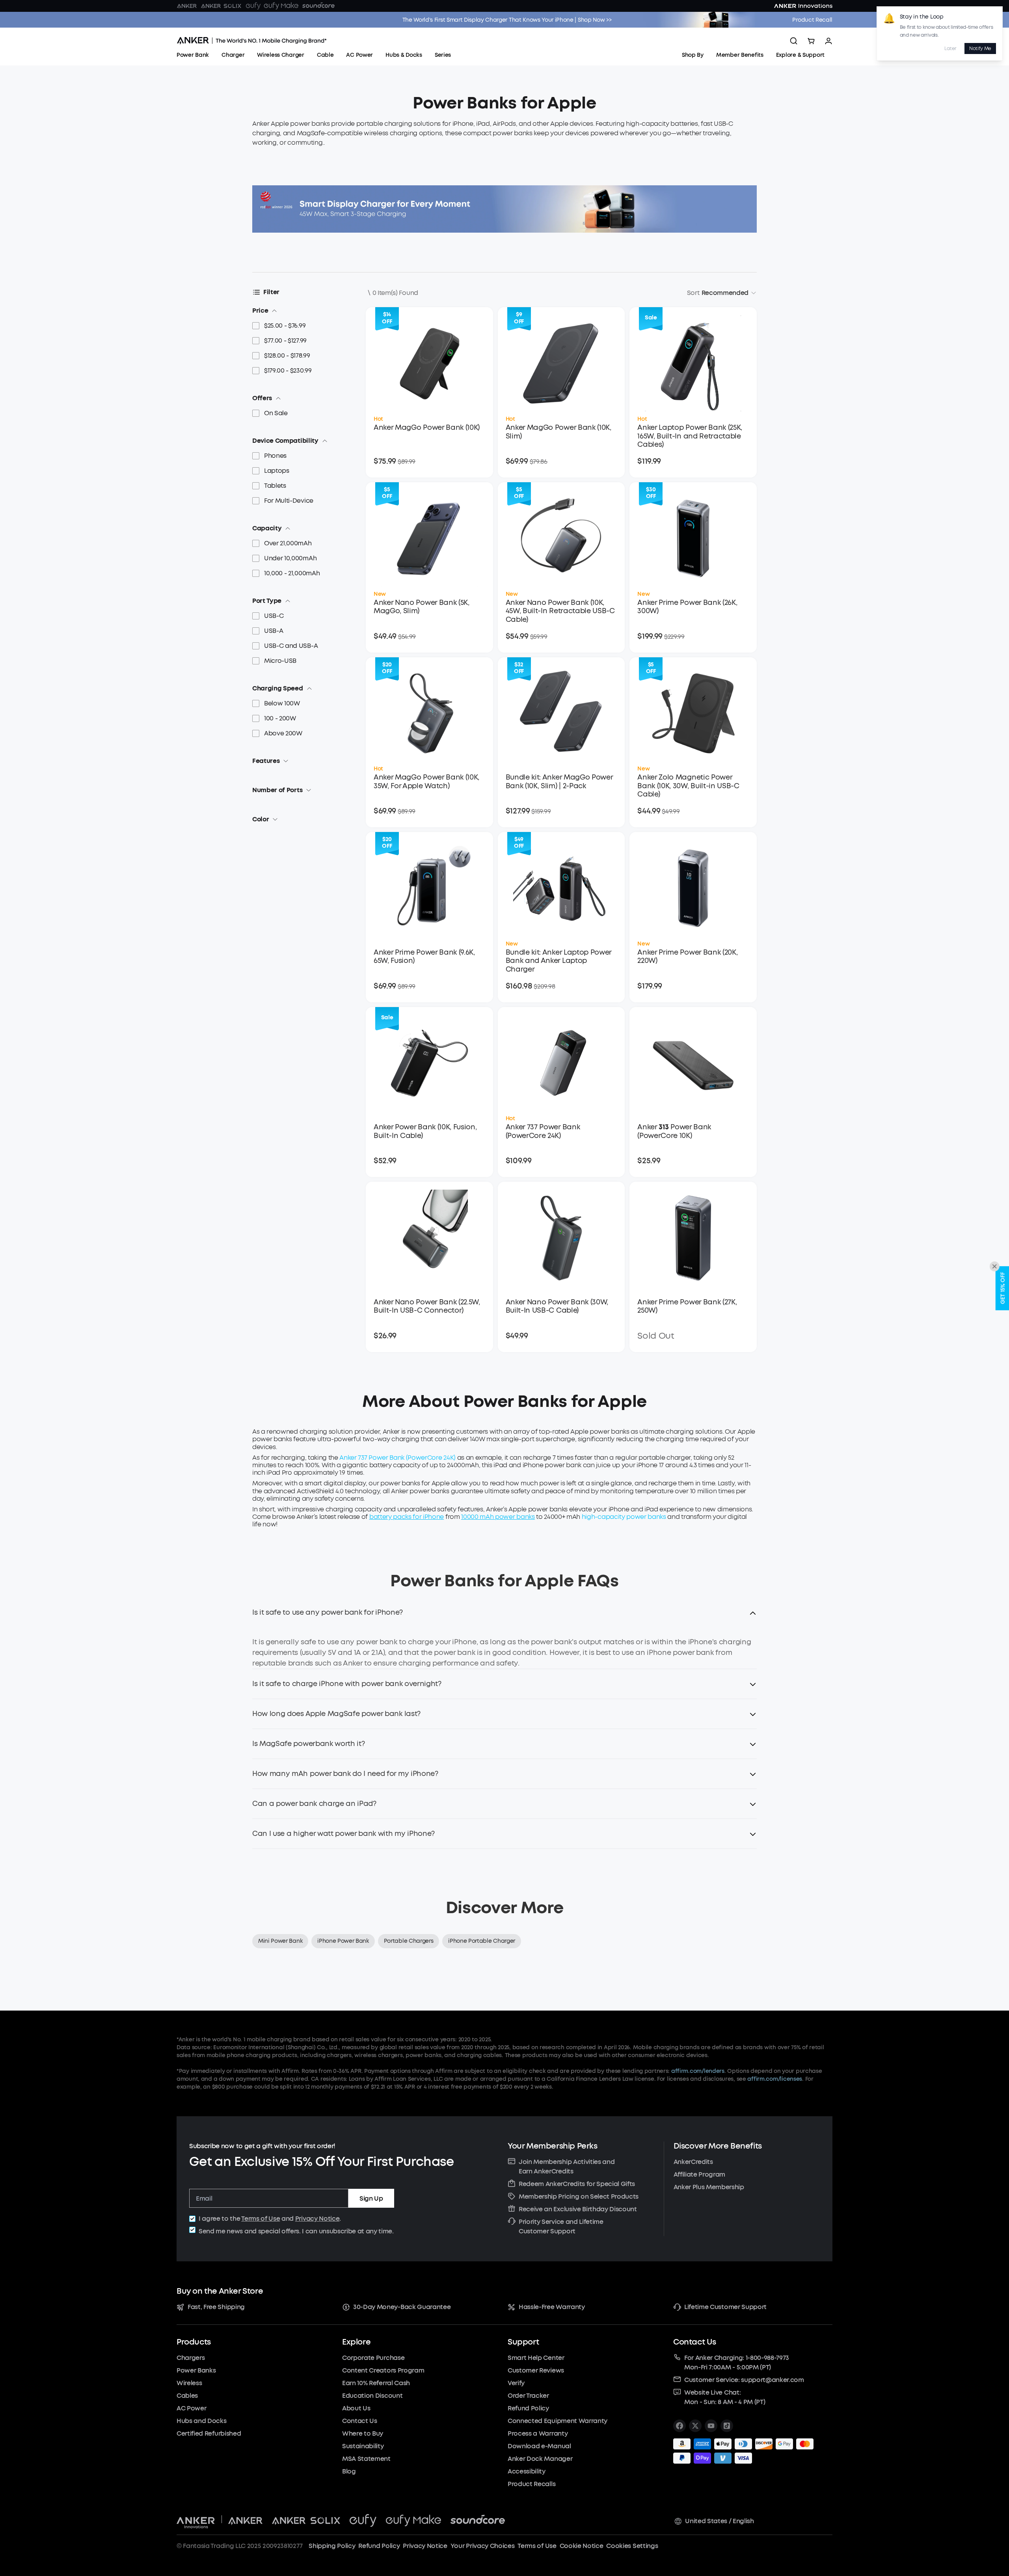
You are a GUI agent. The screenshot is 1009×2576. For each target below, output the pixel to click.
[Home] (252, 41)
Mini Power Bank (280, 1941)
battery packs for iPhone (407, 1517)
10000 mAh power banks (498, 1517)
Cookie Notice (582, 2546)
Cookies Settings (632, 2546)
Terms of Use (261, 2219)
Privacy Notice (317, 2219)
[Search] (794, 41)
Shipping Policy (332, 2546)
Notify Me (980, 48)
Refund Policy (379, 2546)
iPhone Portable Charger (482, 1941)
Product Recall (812, 20)
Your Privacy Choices (483, 2546)
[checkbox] (192, 2219)
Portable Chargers (409, 1941)
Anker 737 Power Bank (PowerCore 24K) (397, 1458)
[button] (504, 1617)
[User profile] (828, 41)
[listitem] (679, 2426)
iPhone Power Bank (343, 1941)
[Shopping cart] (811, 41)
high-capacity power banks (624, 1517)
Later (950, 48)
